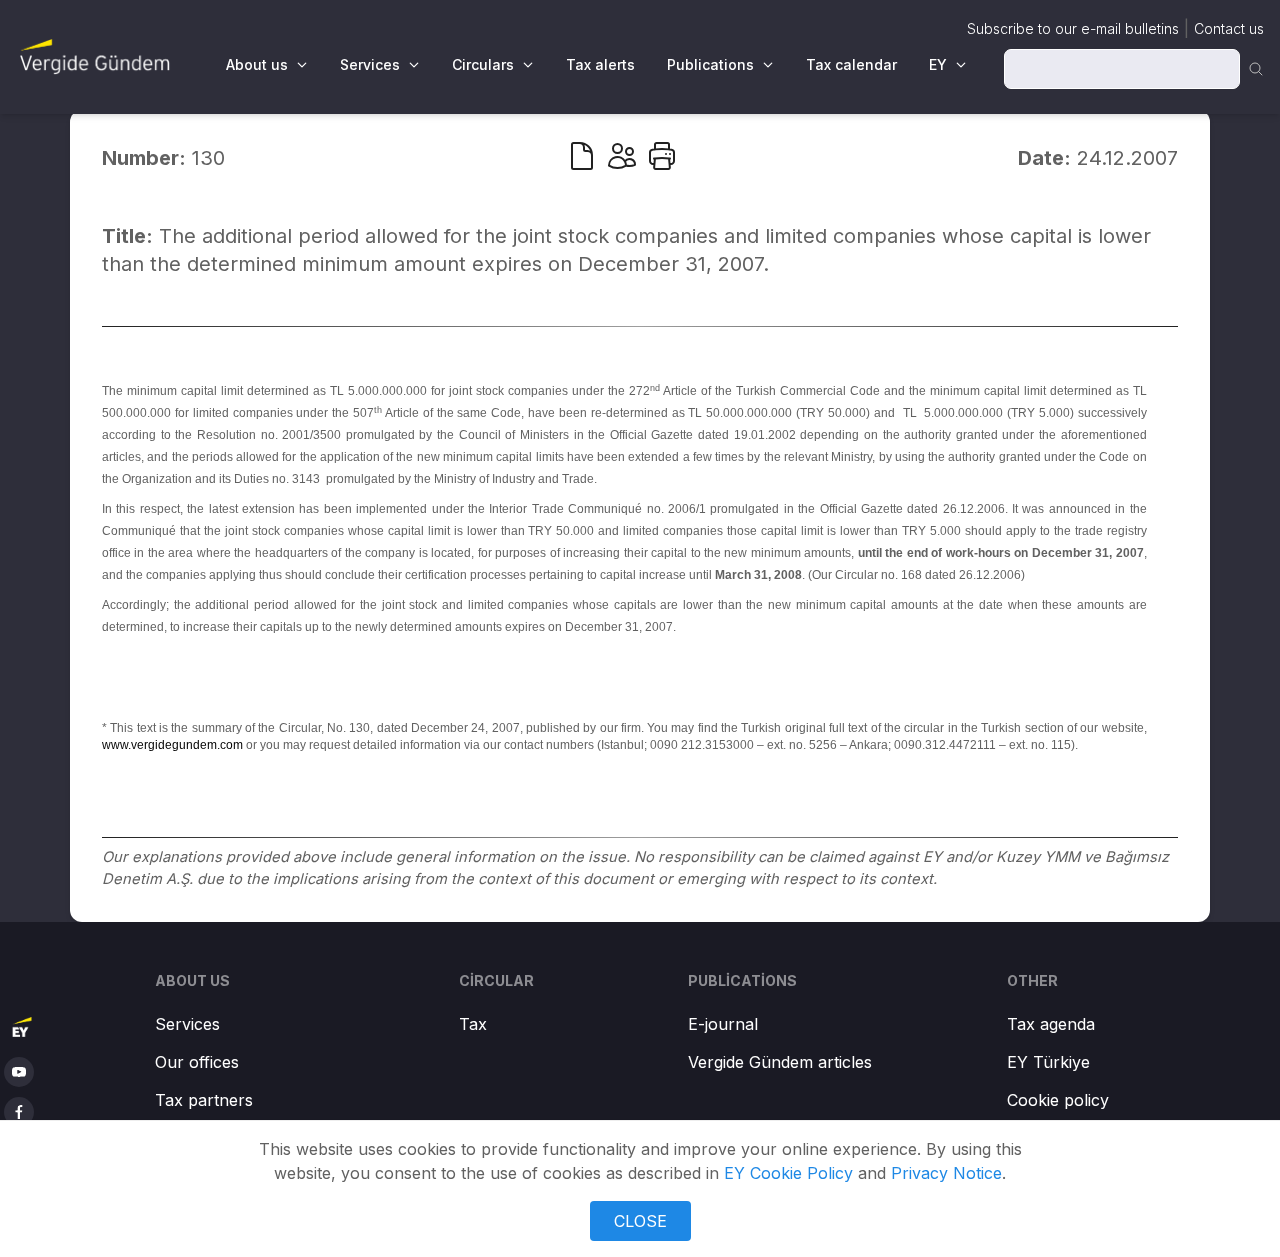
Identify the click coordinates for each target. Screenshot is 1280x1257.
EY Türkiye (1048, 1062)
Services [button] (370, 64)
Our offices (197, 1062)
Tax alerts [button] (600, 64)
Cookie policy (1058, 1100)
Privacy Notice (946, 1173)
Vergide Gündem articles (780, 1062)
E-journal (723, 1024)
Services (187, 1024)
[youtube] (19, 1072)
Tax (473, 1024)
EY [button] (938, 64)
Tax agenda (1051, 1024)
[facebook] (19, 1112)
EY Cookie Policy (788, 1173)
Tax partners (204, 1100)
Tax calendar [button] (851, 64)
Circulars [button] (483, 64)
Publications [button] (710, 64)
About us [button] (257, 64)
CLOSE (640, 1221)
